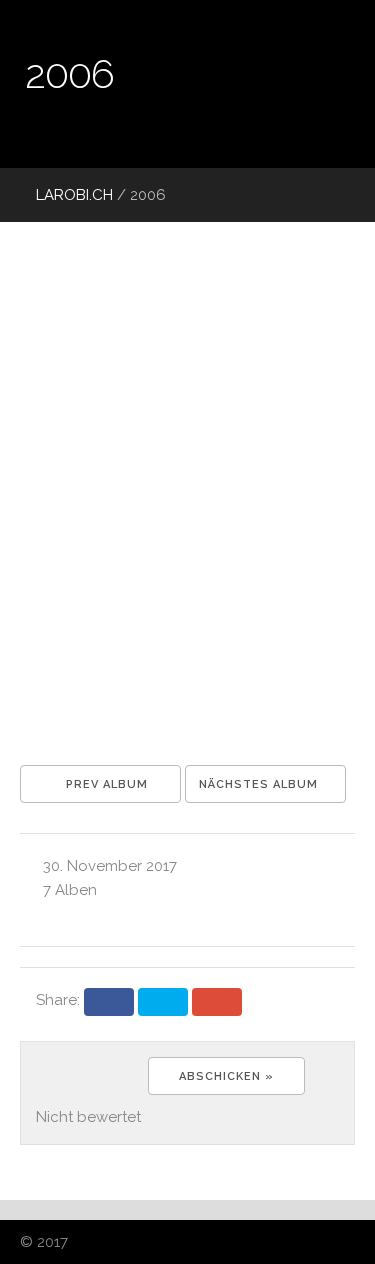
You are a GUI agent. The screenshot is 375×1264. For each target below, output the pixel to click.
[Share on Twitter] (163, 1002)
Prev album (105, 784)
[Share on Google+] (217, 1002)
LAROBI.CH (72, 195)
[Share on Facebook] (109, 1002)
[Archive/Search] (306, 195)
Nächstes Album (260, 784)
